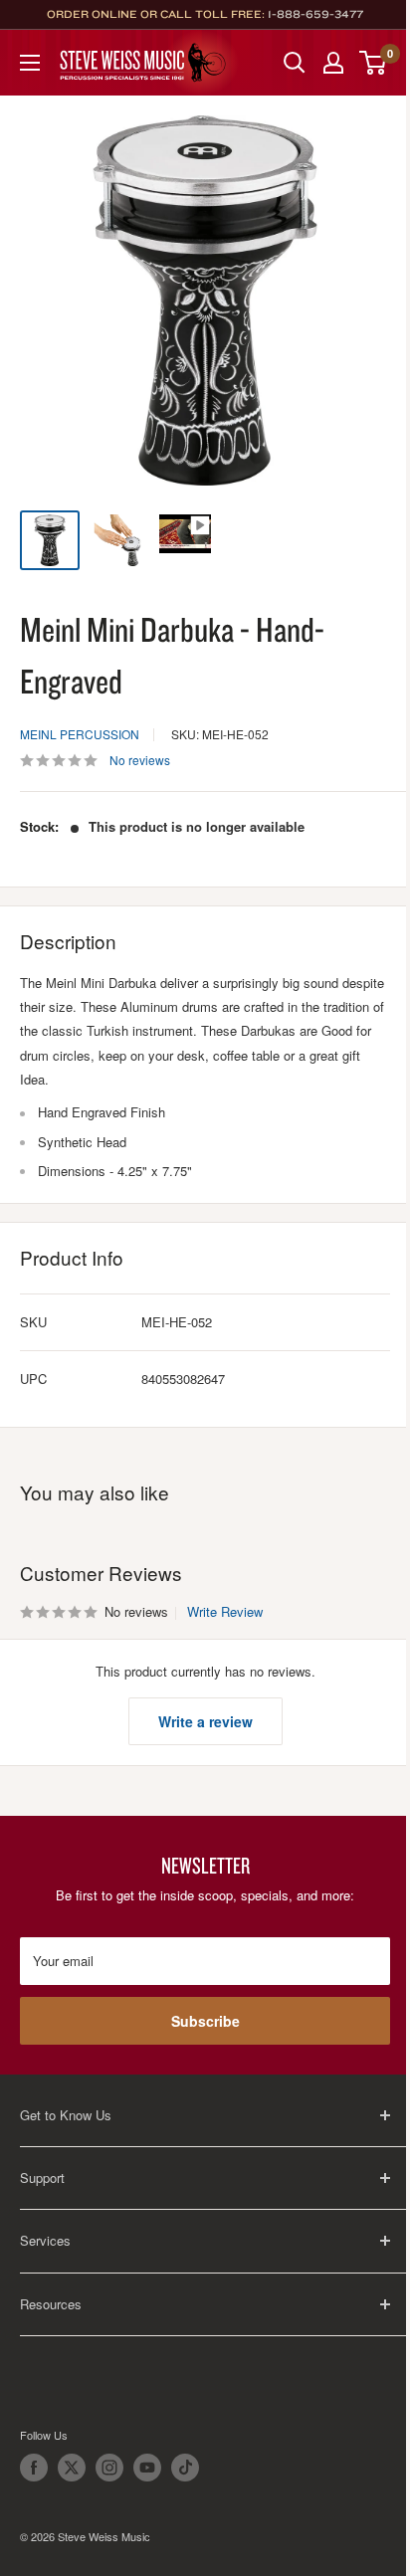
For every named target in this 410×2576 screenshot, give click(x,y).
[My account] (333, 63)
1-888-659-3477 (315, 14)
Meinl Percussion (80, 734)
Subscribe (205, 2021)
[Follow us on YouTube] (147, 2468)
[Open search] (295, 63)
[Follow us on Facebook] (34, 2468)
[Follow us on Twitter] (72, 2468)
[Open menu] (30, 63)
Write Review (225, 1611)
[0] (374, 63)
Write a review (205, 1721)
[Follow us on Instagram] (109, 2468)
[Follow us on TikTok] (185, 2468)
